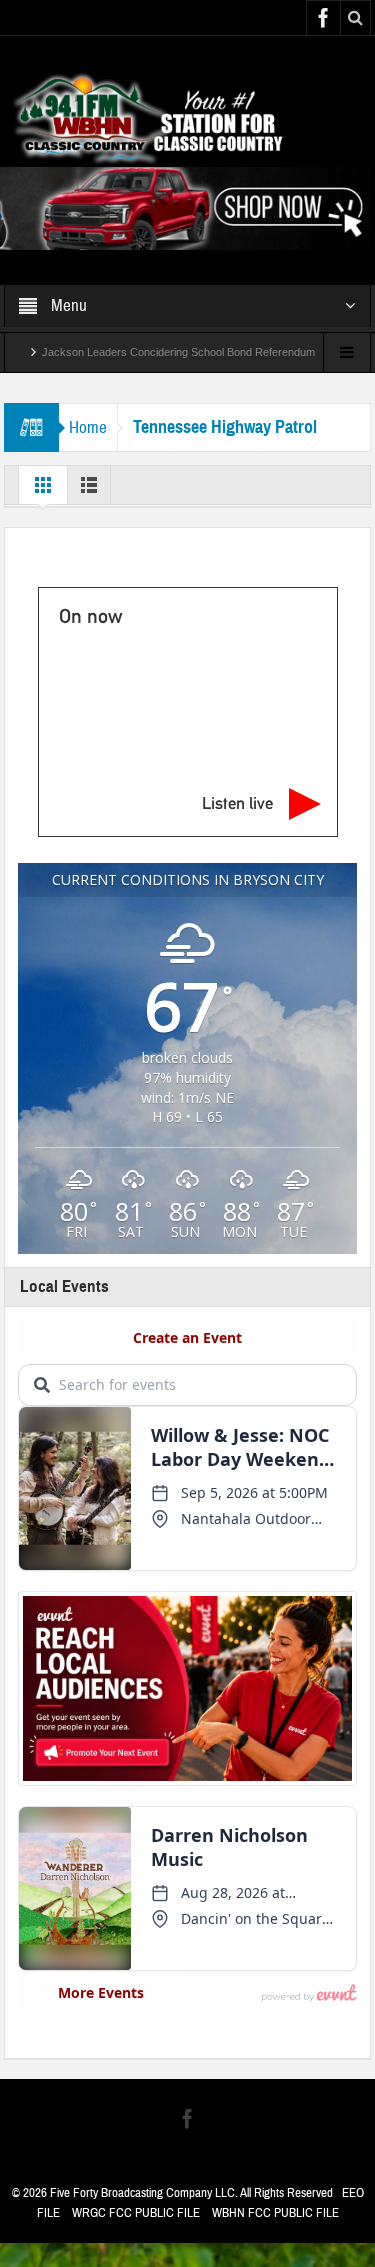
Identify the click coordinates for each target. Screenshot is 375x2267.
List (89, 490)
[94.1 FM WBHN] (187, 117)
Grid (43, 490)
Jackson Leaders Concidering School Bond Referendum (178, 352)
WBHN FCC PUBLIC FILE (275, 2213)
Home (88, 427)
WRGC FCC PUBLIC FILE (136, 2213)
